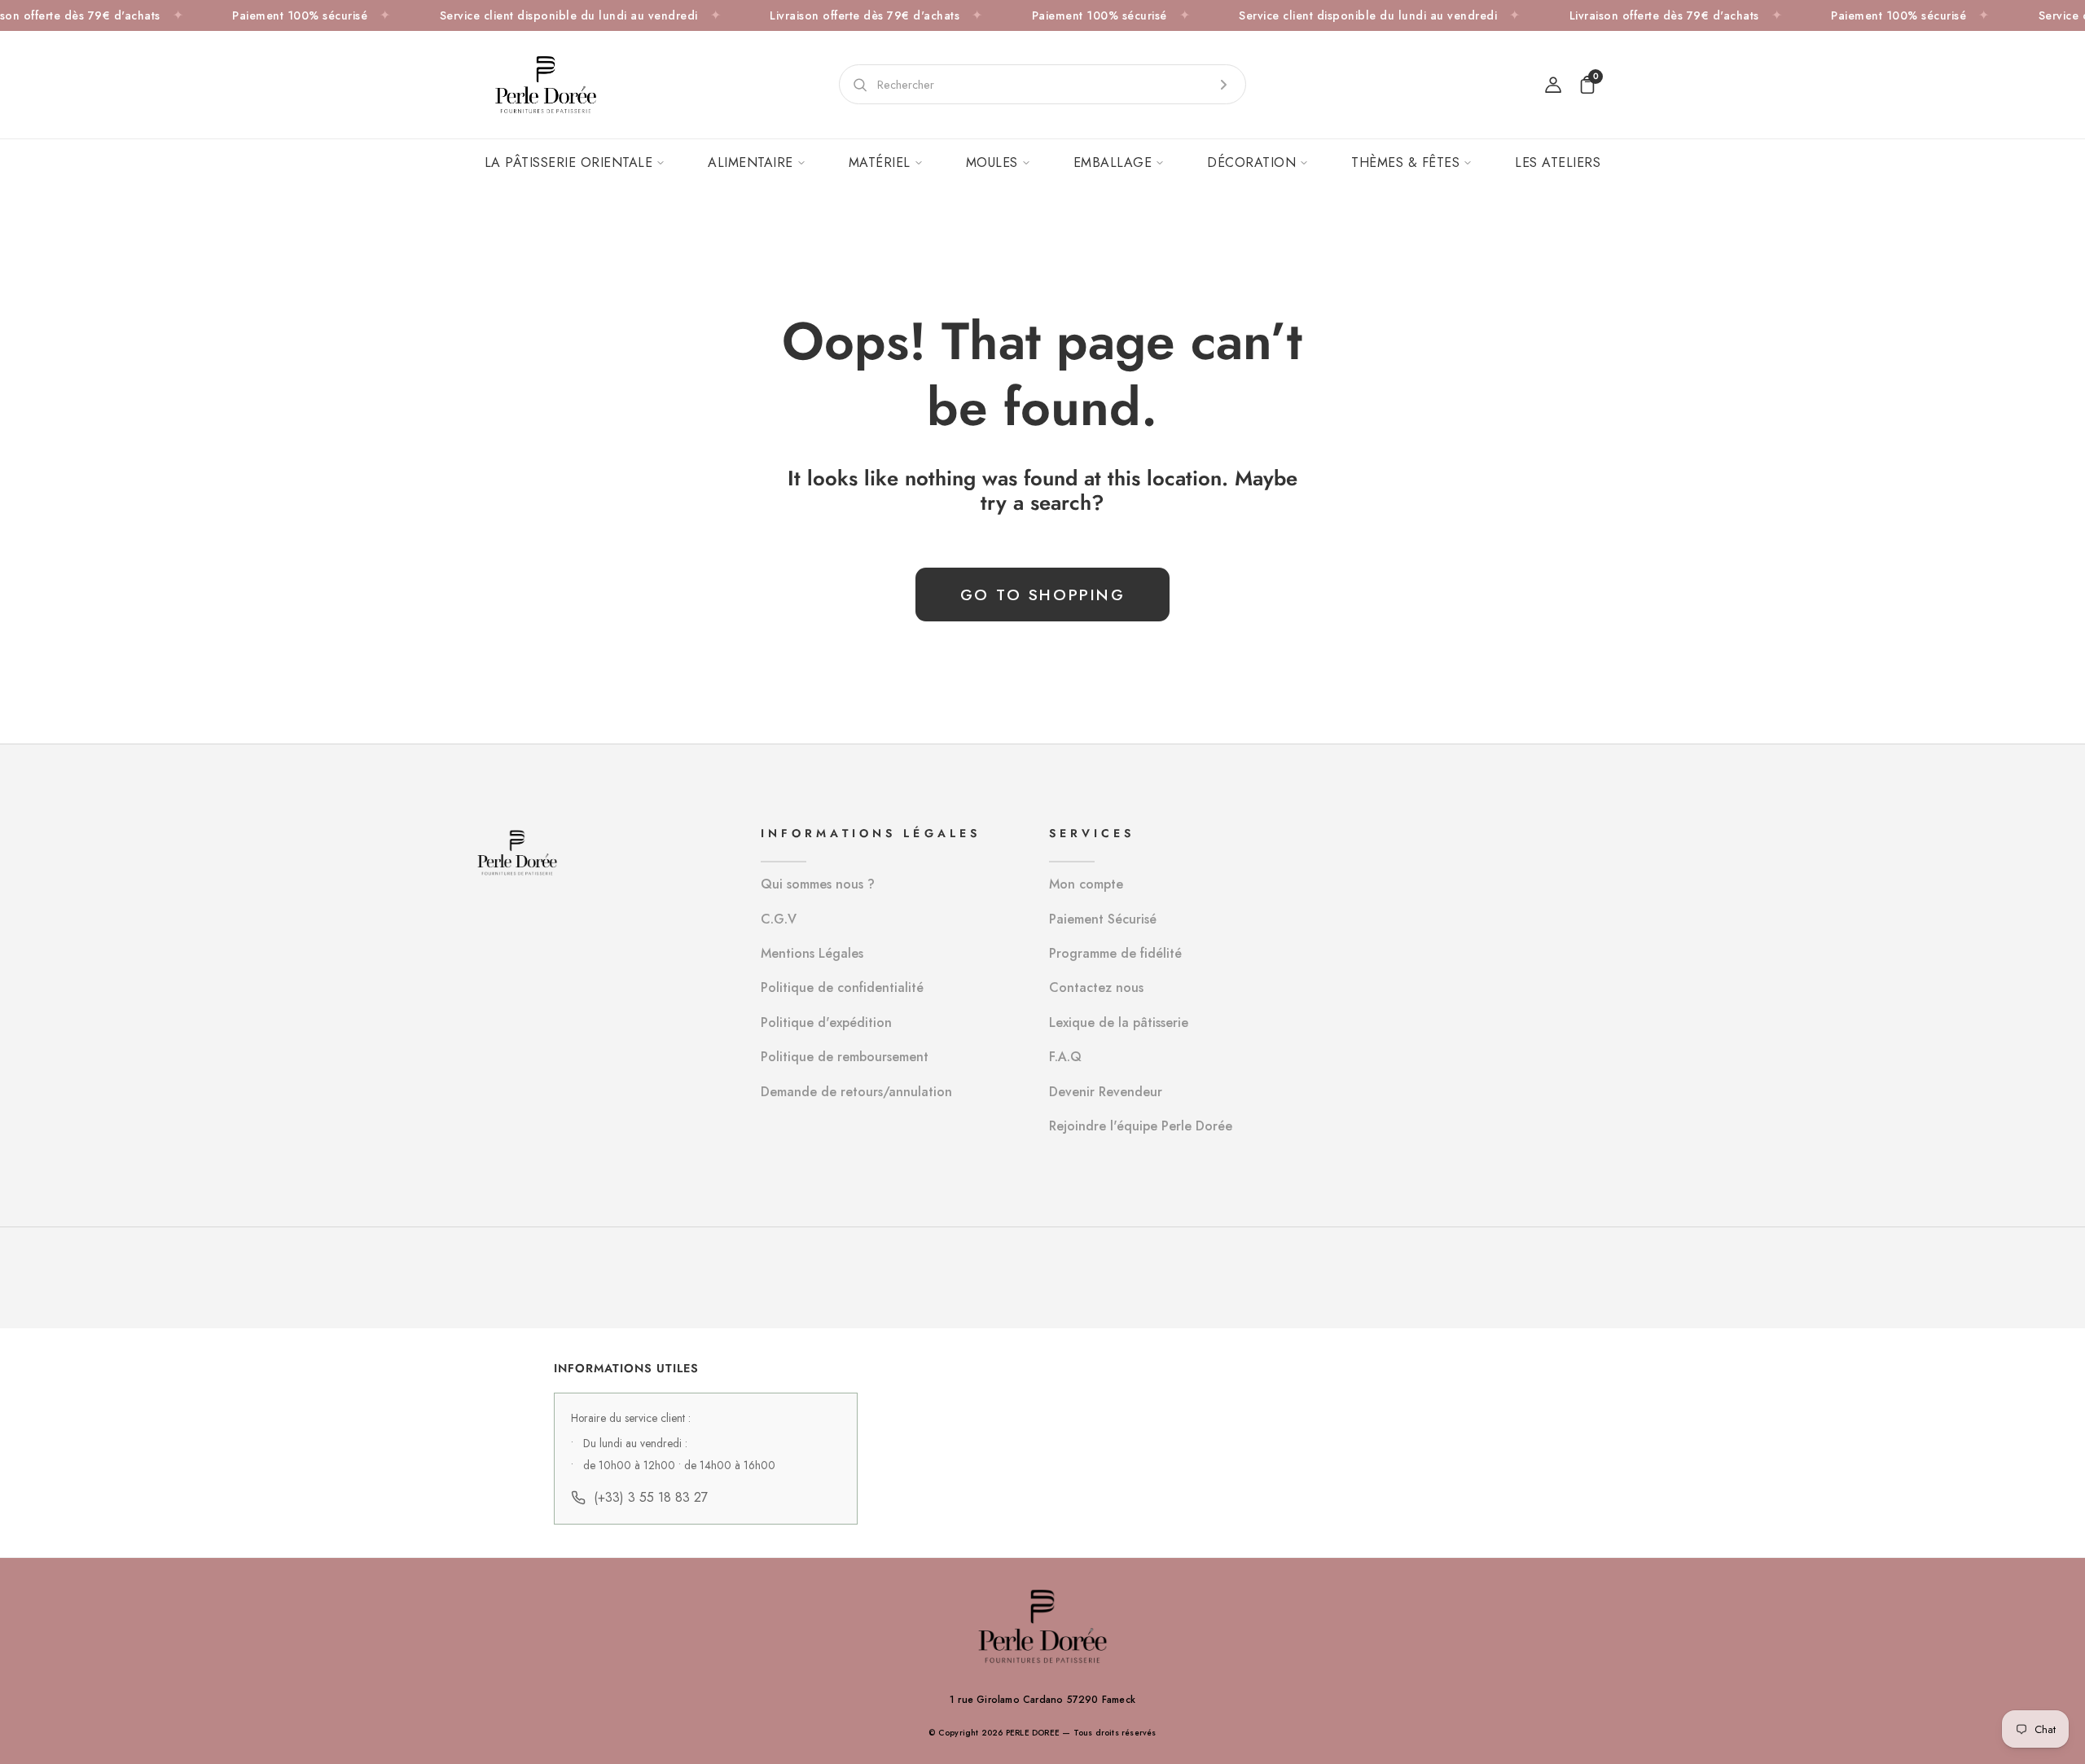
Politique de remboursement (845, 1057)
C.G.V (779, 919)
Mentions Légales (812, 953)
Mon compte (1086, 884)
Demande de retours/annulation (856, 1092)
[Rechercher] (1224, 84)
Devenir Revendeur (1106, 1092)
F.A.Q (1065, 1057)
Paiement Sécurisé (1103, 919)
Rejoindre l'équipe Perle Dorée (1141, 1126)
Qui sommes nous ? (818, 884)
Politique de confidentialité (842, 987)
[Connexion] (1553, 85)
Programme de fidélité (1115, 953)
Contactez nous (1096, 987)
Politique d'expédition (826, 1022)
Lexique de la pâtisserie (1119, 1022)
